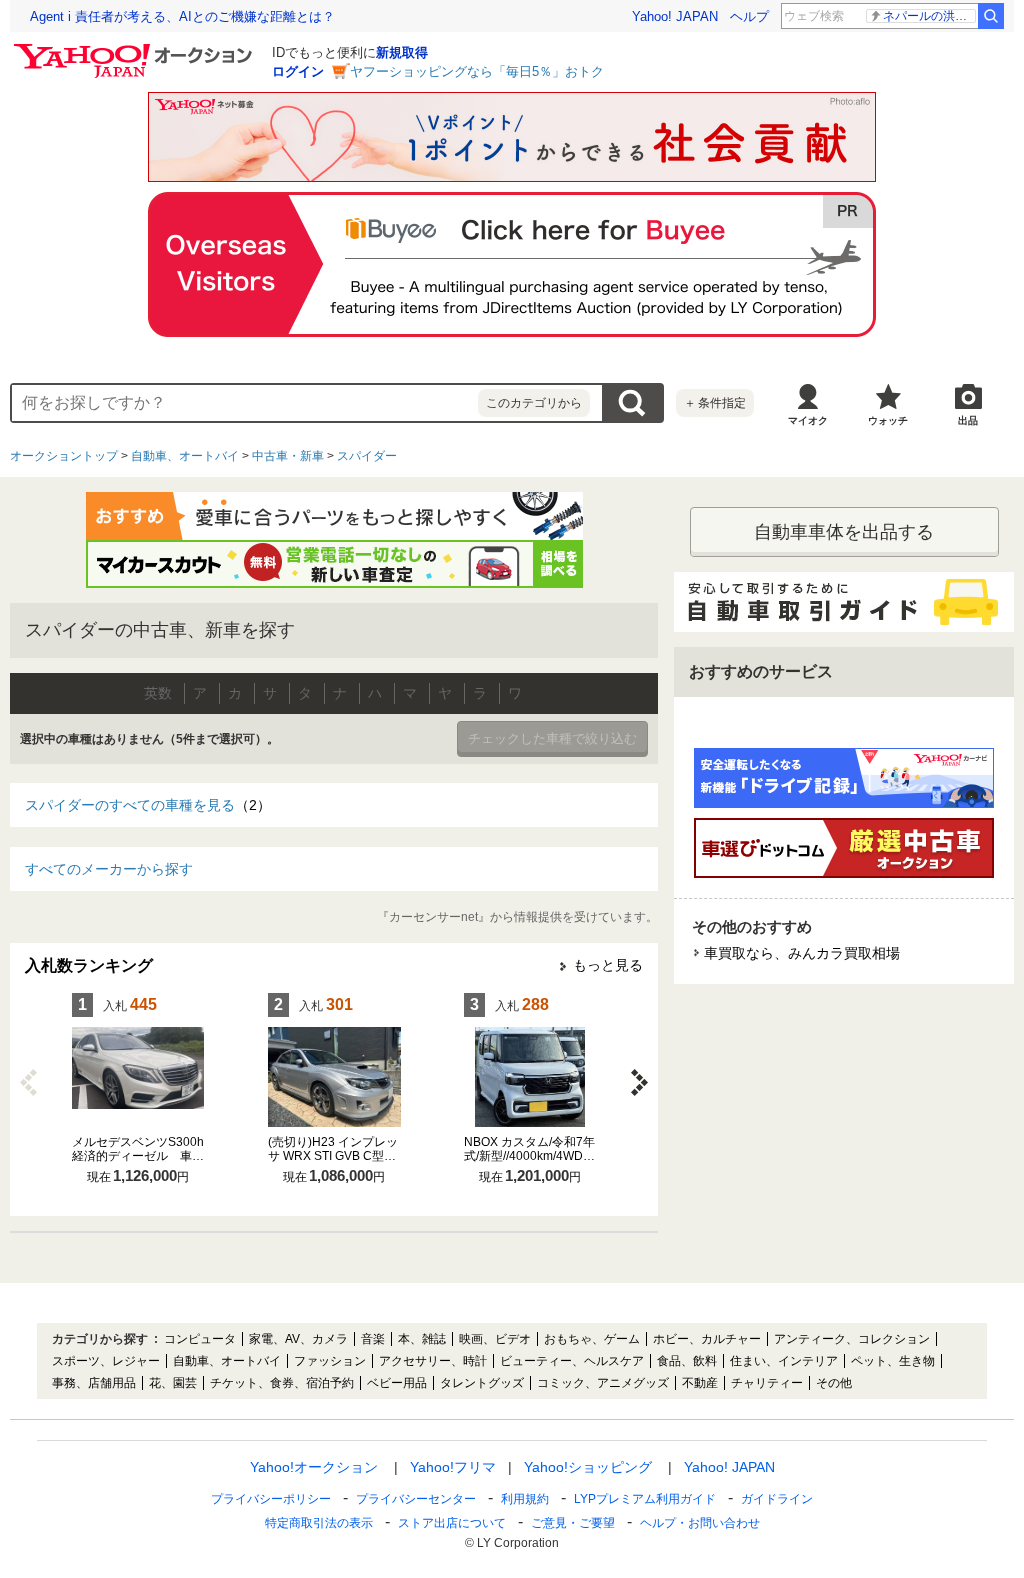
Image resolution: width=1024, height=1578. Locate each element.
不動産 (700, 1383)
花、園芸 (173, 1383)
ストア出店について (452, 1523)
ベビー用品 (397, 1383)
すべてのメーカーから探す (109, 869)
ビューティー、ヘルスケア (572, 1361)
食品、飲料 (687, 1361)
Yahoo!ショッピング (588, 1467)
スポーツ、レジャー (106, 1361)
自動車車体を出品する (844, 532)
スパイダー (367, 456)
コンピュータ (200, 1339)
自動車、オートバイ (185, 456)
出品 (968, 420)
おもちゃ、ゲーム (592, 1339)
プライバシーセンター (416, 1499)
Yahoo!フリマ (453, 1467)
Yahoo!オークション (314, 1467)
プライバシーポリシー (271, 1499)
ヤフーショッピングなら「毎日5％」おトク (477, 71)
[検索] (991, 16)
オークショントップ (64, 456)
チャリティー (767, 1383)
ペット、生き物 (893, 1361)
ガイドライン (777, 1499)
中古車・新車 (288, 456)
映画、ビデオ (495, 1339)
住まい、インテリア (784, 1361)
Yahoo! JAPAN (675, 16)
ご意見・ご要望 (573, 1523)
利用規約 (525, 1499)
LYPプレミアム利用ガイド (645, 1499)
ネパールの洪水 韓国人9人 (929, 16)
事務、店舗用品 (94, 1383)
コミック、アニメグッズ (603, 1383)
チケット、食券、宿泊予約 (282, 1383)
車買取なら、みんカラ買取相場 (809, 953)
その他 (834, 1383)
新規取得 (402, 52)
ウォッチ (888, 420)
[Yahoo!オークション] (136, 49)
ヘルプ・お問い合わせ (700, 1523)
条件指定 (715, 403)
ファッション (330, 1361)
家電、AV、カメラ (298, 1339)
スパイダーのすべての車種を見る (148, 805)
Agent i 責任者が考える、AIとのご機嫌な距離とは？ (182, 16)
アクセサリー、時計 (433, 1361)
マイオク (808, 420)
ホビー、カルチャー (707, 1339)
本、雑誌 (422, 1339)
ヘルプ (749, 16)
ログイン (298, 71)
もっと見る (608, 965)
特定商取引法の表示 (319, 1523)
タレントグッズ (482, 1383)
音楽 (373, 1339)
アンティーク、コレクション (852, 1339)
